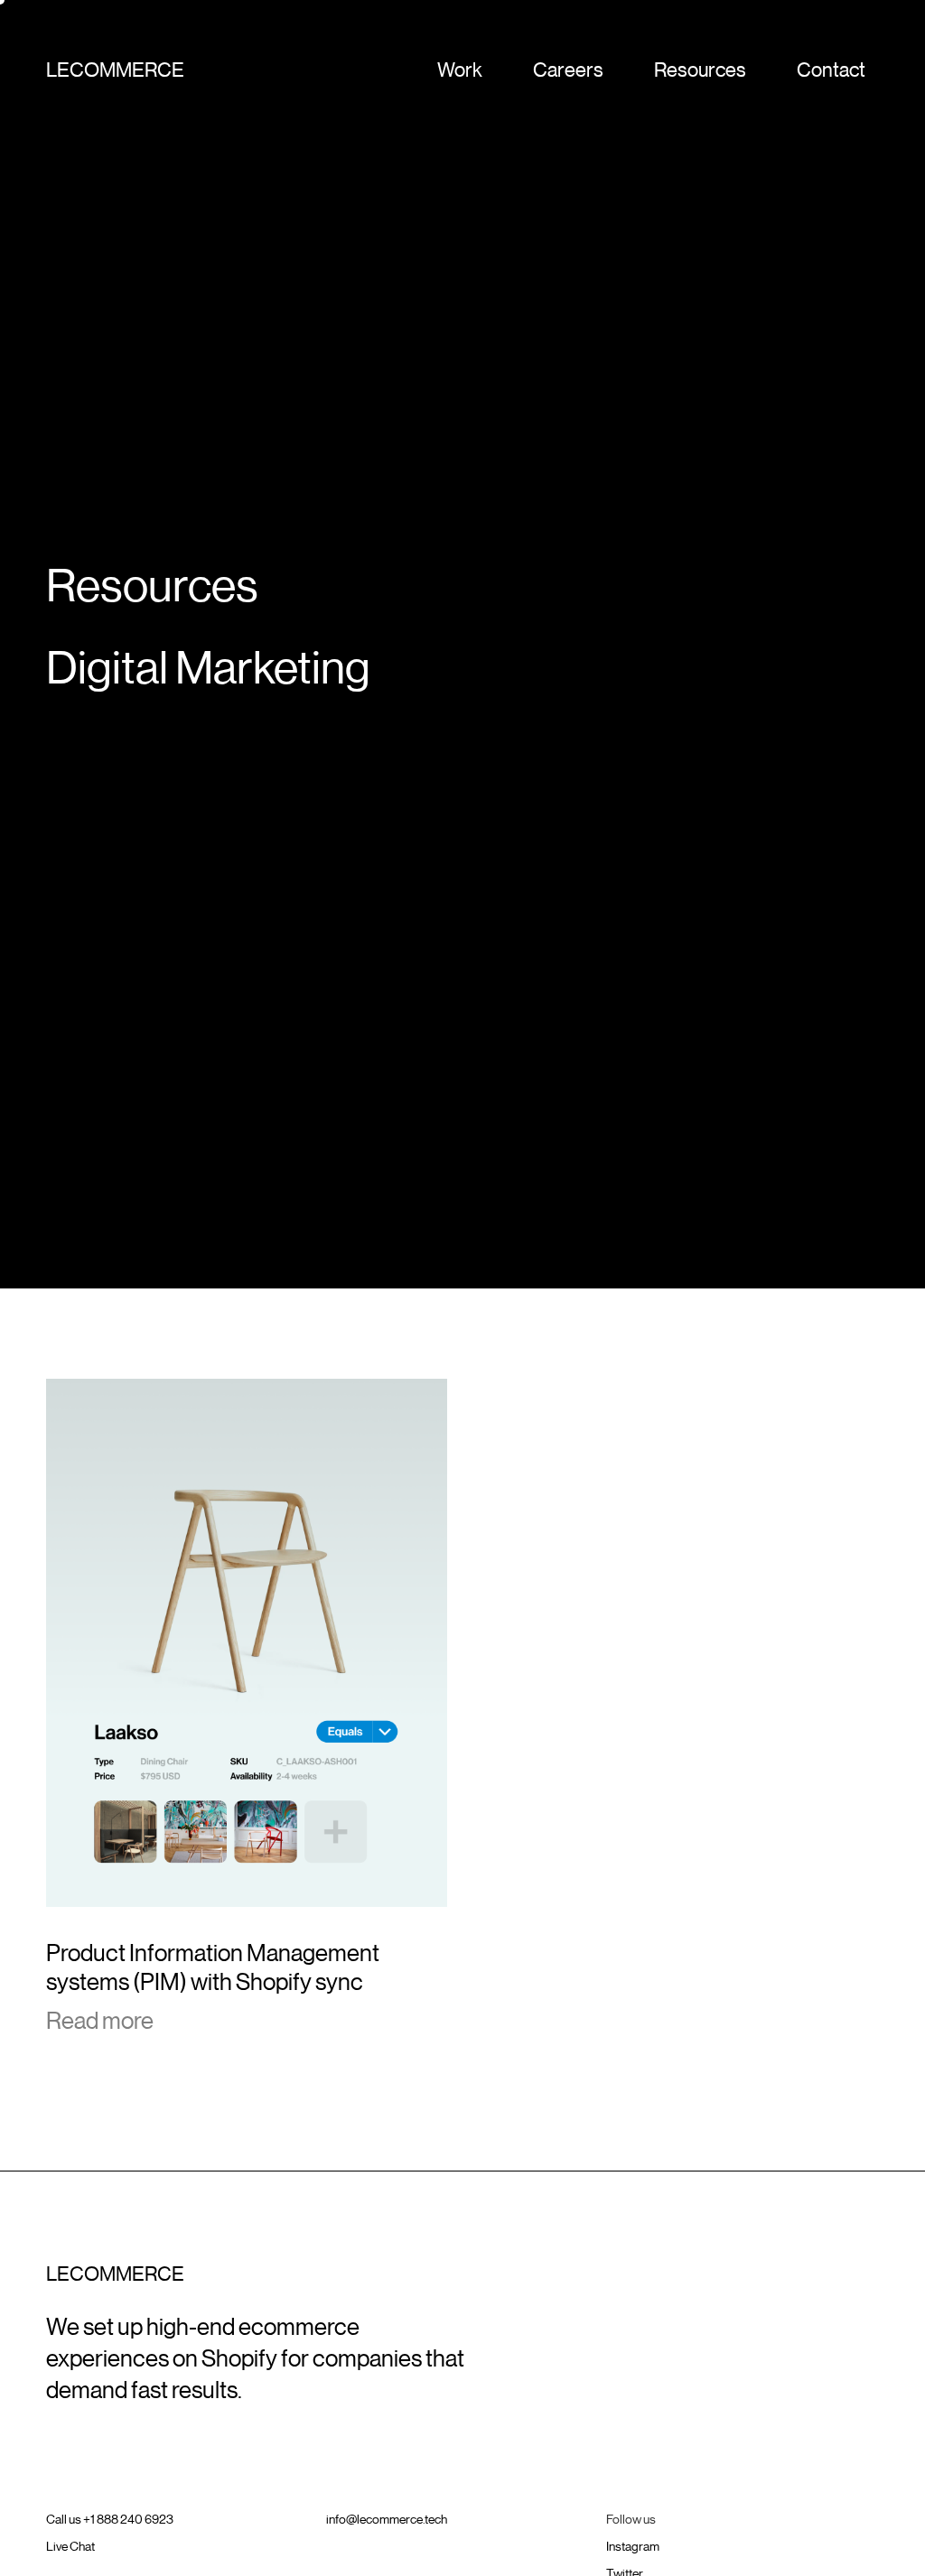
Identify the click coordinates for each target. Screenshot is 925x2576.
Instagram (633, 2546)
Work (460, 70)
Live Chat (70, 2546)
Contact (831, 70)
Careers (568, 70)
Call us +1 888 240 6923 (110, 2519)
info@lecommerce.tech (387, 2519)
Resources (700, 70)
